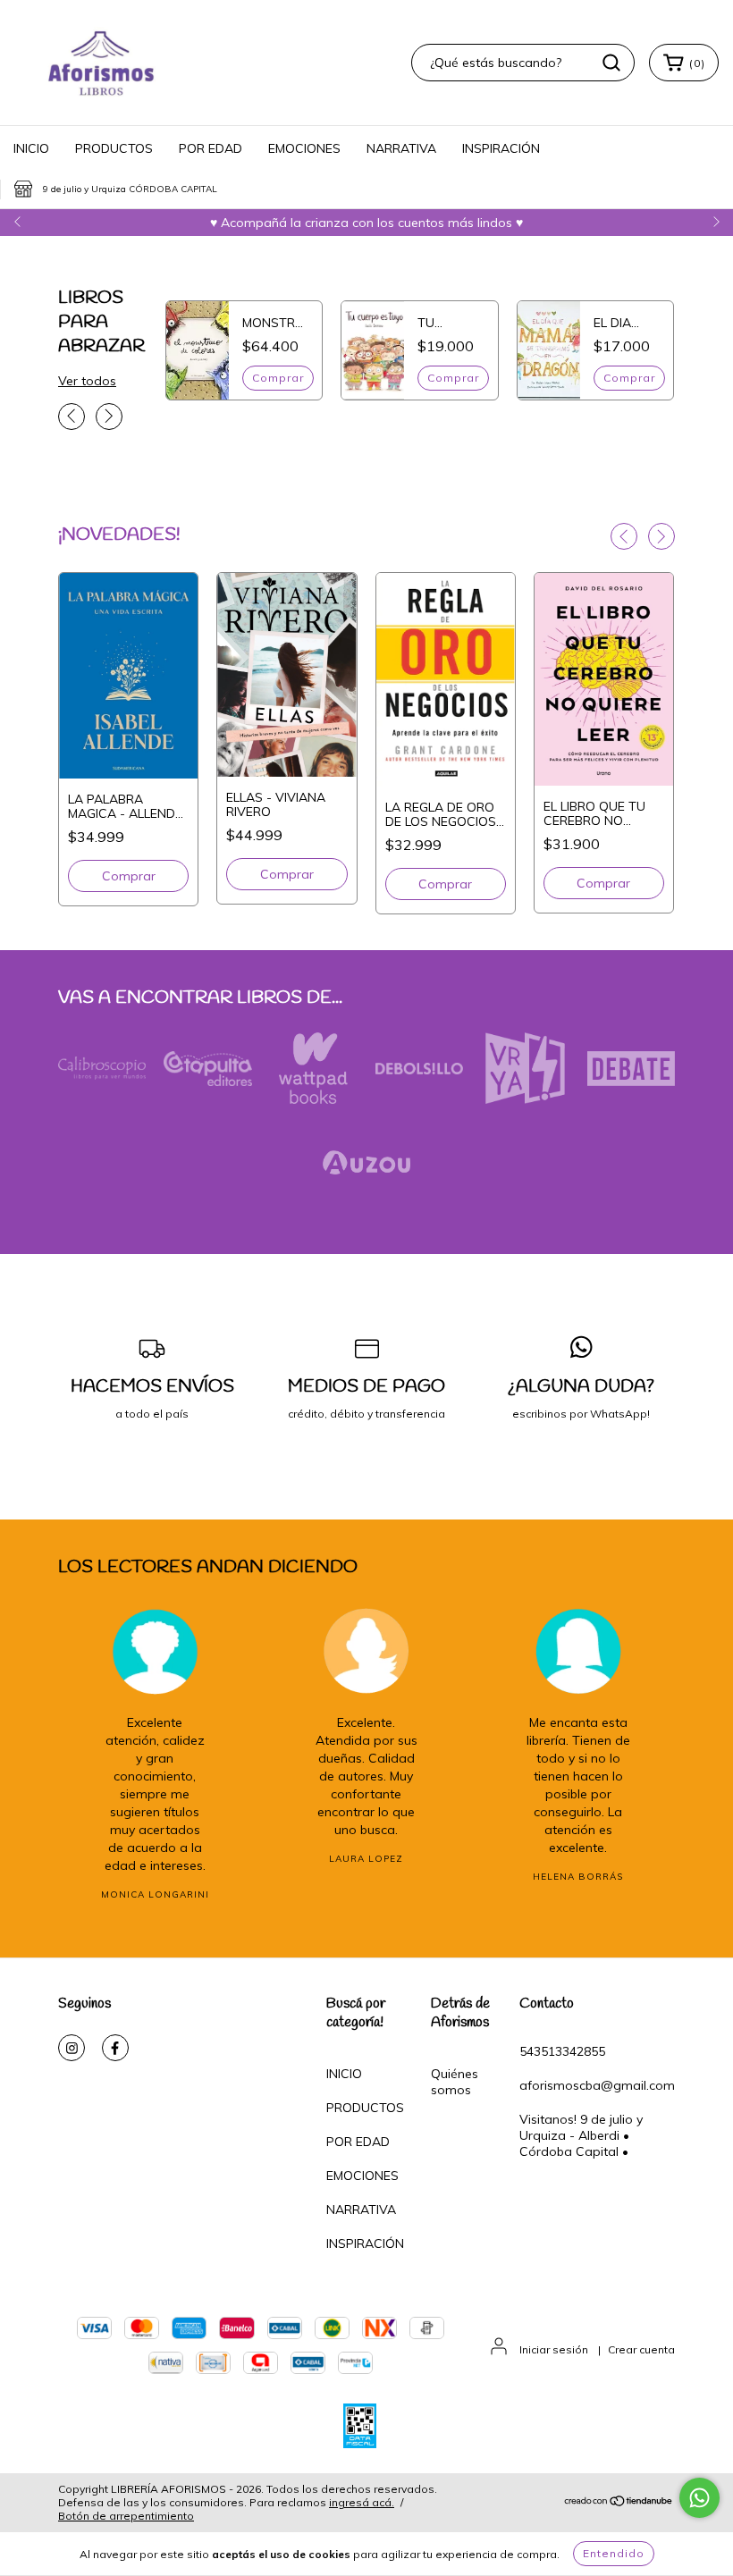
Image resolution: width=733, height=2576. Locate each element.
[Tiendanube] (619, 2503)
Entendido (614, 2553)
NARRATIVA (401, 148)
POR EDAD (211, 148)
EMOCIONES (304, 148)
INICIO (31, 148)
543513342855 (562, 2051)
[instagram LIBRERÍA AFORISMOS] (72, 2048)
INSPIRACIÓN (501, 148)
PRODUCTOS (114, 148)
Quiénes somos (455, 2082)
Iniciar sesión (554, 2349)
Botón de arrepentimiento (126, 2516)
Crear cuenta (641, 2349)
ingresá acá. (362, 2502)
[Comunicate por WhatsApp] (699, 2498)
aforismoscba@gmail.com (597, 2085)
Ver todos (87, 381)
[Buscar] (611, 63)
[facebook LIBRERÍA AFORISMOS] (115, 2048)
